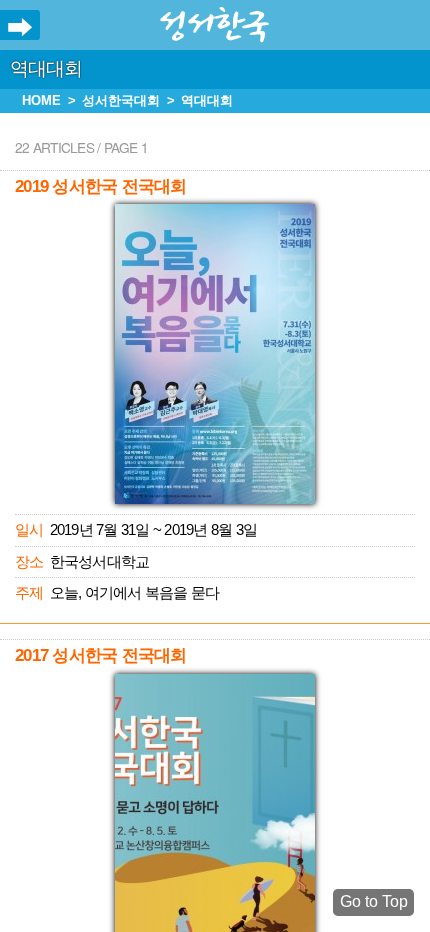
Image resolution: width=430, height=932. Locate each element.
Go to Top (374, 901)
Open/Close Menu (20, 28)
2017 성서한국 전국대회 (100, 655)
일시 (29, 529)
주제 (29, 592)
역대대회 (46, 68)
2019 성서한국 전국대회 (100, 186)
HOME (41, 100)
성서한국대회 (121, 100)
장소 (29, 561)
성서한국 (215, 25)
